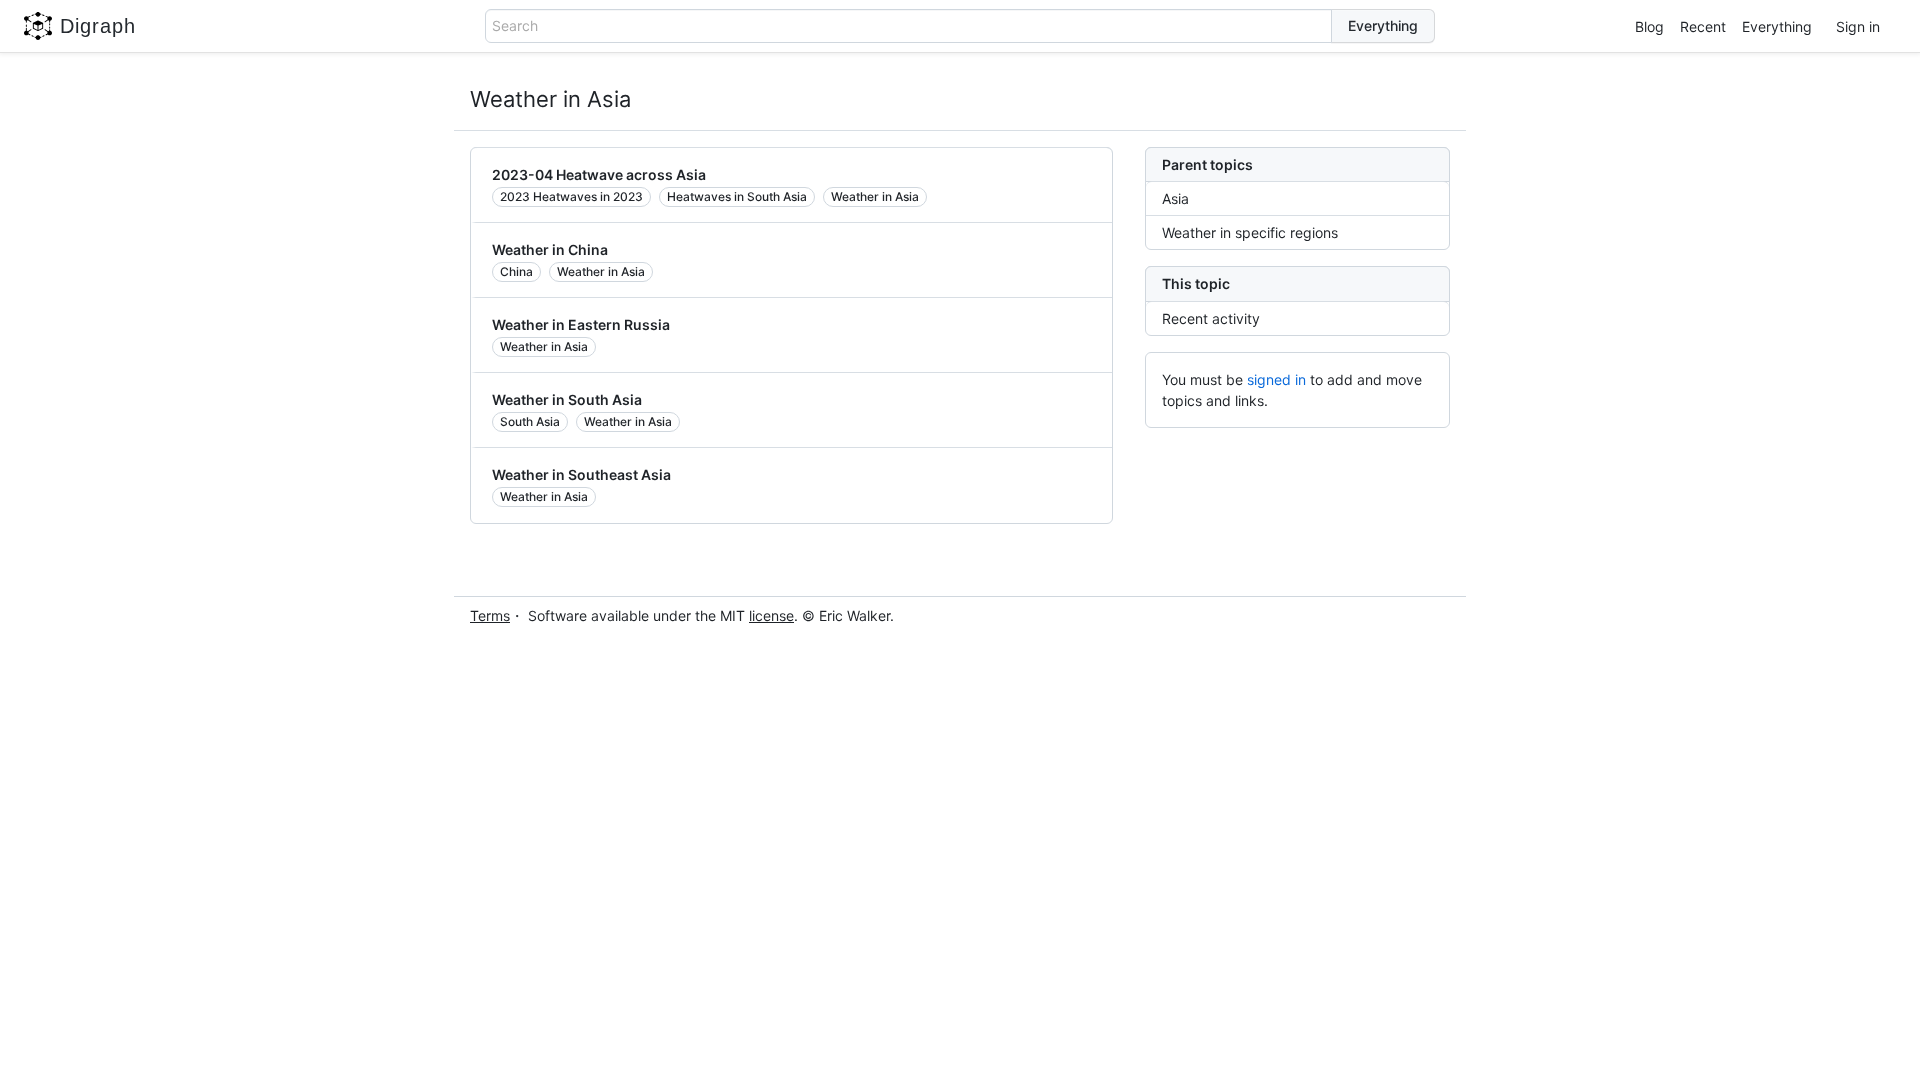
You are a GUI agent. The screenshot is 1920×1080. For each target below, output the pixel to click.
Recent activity (1211, 318)
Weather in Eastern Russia (581, 324)
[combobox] (908, 26)
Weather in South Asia (567, 399)
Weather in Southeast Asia (581, 474)
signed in (1276, 379)
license (771, 615)
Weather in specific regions (1250, 232)
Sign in (1858, 26)
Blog (1649, 26)
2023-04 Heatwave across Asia (599, 174)
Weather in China (550, 249)
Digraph (98, 26)
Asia (1175, 198)
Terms (490, 615)
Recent (1703, 26)
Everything (1777, 26)
